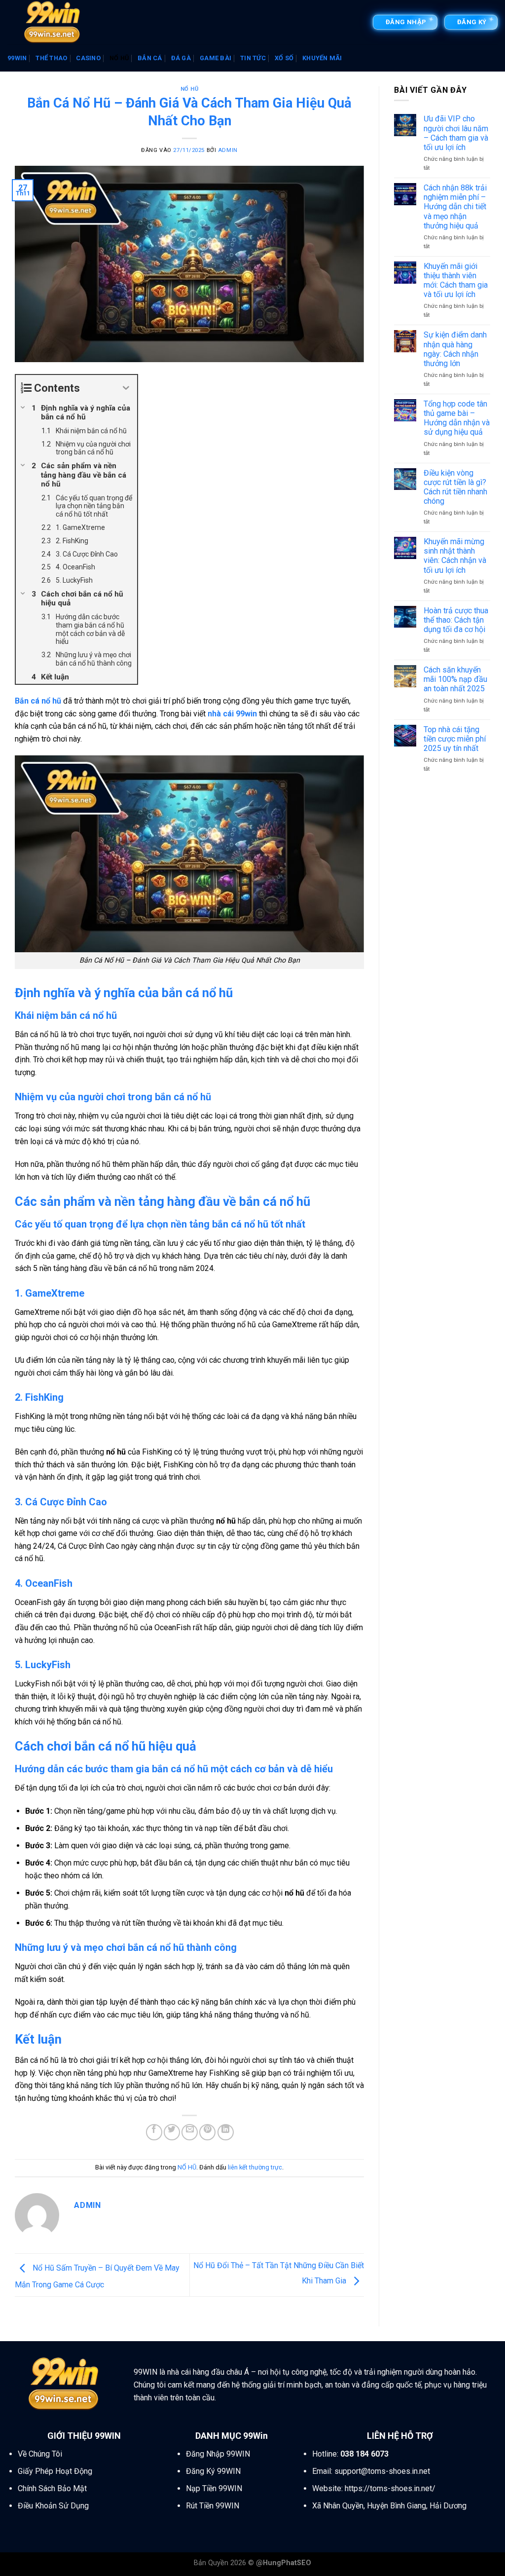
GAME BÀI (216, 58)
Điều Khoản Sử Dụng (53, 2506)
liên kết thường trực (255, 2167)
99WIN (17, 58)
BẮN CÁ (150, 58)
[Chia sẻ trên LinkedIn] (226, 2132)
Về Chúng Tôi (40, 2454)
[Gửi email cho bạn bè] (190, 2132)
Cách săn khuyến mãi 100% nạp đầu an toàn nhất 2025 (455, 679)
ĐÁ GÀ (181, 58)
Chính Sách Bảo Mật (52, 2488)
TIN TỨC (253, 58)
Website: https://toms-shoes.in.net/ (374, 2488)
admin (228, 150)
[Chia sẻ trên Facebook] (154, 2132)
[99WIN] (57, 22)
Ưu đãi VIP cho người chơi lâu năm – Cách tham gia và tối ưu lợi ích (456, 133)
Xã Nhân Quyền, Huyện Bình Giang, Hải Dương (389, 2506)
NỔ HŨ (119, 58)
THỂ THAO (51, 58)
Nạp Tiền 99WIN (214, 2488)
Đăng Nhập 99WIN (218, 2454)
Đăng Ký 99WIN (213, 2471)
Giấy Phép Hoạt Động (55, 2471)
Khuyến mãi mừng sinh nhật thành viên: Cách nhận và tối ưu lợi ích (455, 556)
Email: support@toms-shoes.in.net (371, 2471)
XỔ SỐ (284, 58)
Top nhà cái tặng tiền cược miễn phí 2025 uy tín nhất (455, 739)
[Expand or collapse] (126, 388)
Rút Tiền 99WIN (213, 2506)
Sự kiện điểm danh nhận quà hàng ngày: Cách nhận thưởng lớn (455, 349)
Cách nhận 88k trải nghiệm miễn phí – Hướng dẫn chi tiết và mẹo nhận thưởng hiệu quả (455, 207)
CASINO (88, 58)
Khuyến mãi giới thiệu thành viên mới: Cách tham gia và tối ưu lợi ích (456, 280)
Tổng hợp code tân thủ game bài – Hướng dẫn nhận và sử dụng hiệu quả (457, 418)
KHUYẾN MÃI (322, 58)
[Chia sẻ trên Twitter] (172, 2132)
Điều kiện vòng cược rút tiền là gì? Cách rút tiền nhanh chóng (455, 487)
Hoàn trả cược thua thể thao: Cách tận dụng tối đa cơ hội (456, 620)
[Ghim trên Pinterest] (207, 2132)
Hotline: (350, 2454)
